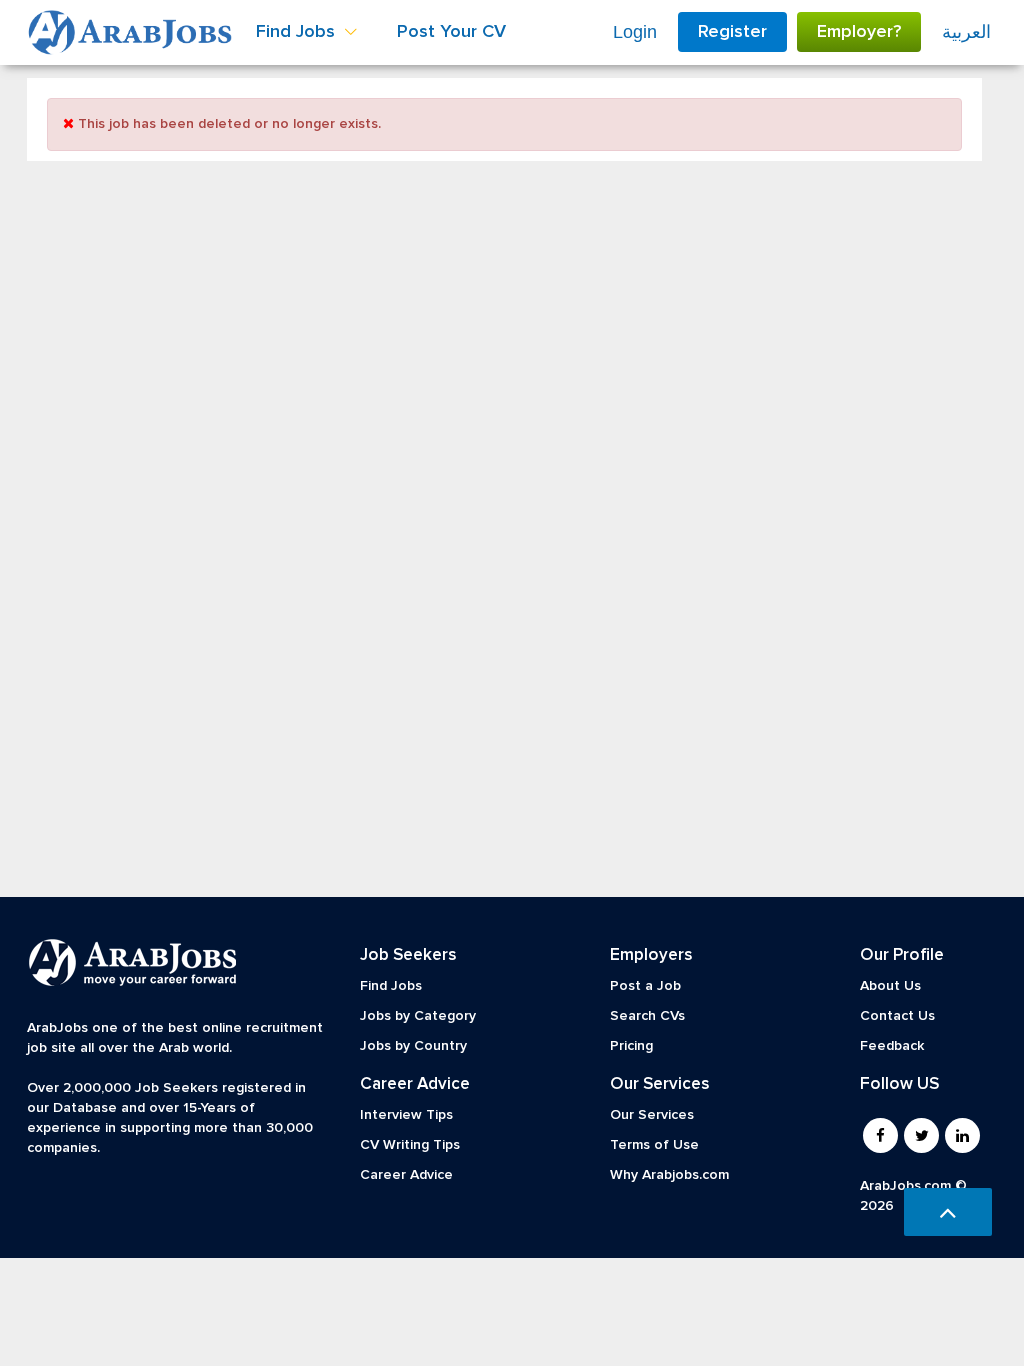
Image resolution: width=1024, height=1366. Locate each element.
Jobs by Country (413, 1046)
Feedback (892, 1046)
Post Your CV (451, 32)
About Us (890, 986)
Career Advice (406, 1175)
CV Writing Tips (410, 1145)
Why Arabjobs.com (669, 1175)
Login (635, 32)
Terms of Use (654, 1145)
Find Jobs (391, 986)
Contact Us (897, 1016)
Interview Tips (406, 1115)
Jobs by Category (418, 1016)
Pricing (631, 1046)
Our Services (652, 1115)
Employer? (859, 32)
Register (732, 32)
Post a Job (645, 986)
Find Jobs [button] (298, 32)
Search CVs (647, 1016)
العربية (966, 32)
